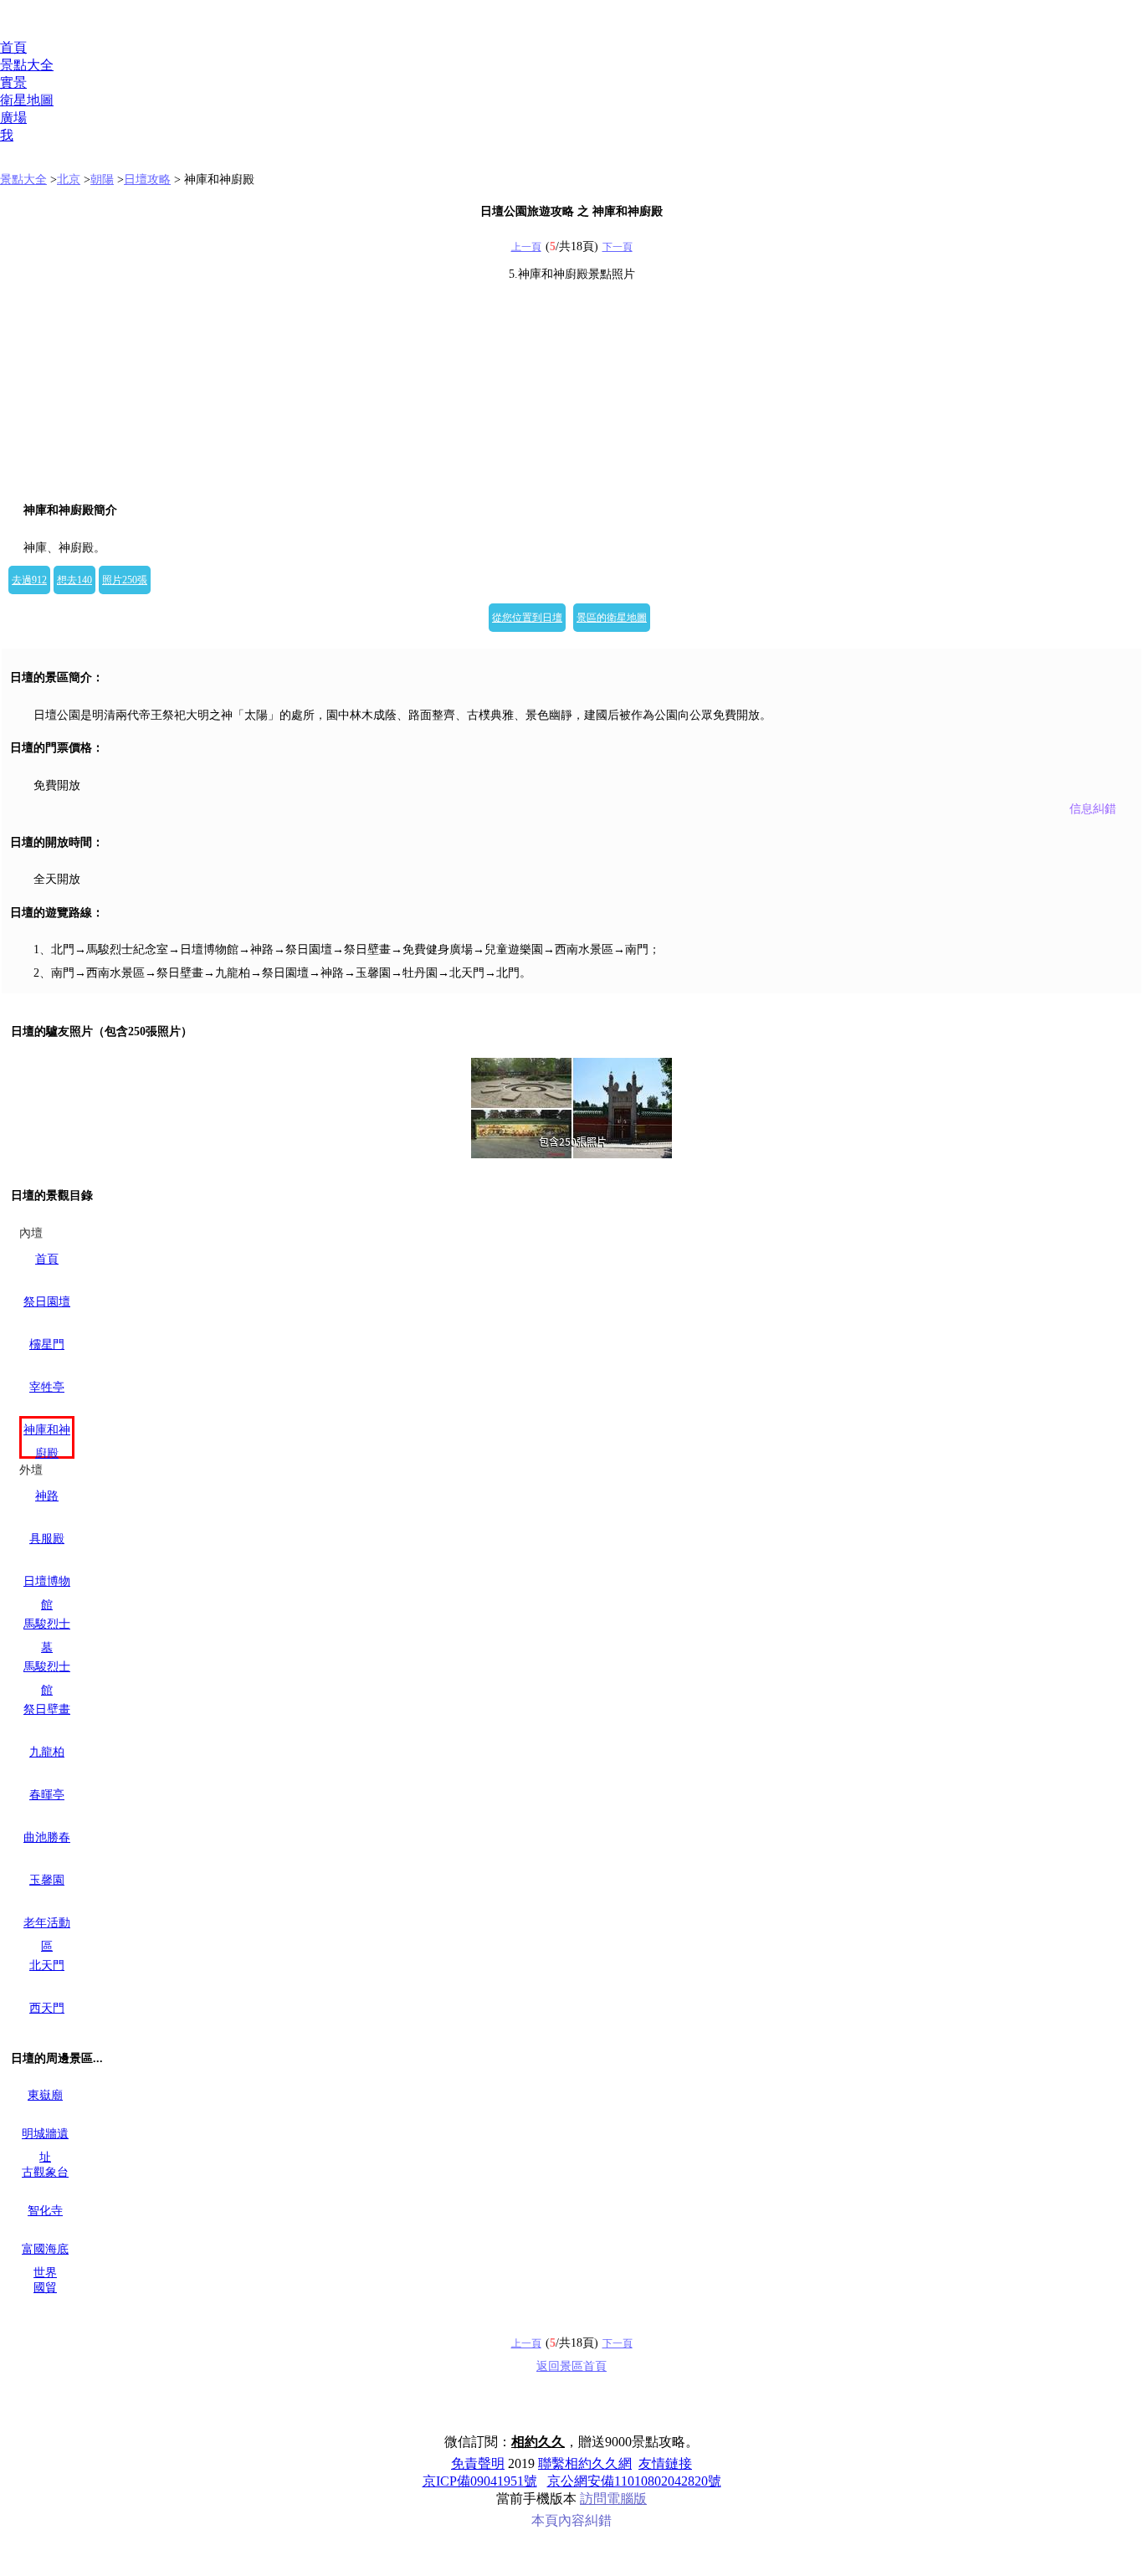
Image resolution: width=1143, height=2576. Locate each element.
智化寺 (45, 2211)
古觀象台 (45, 2172)
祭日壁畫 (47, 1709)
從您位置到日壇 (527, 618)
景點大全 (27, 65)
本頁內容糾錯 (571, 2520)
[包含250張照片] (571, 1108)
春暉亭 (47, 1795)
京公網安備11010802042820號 (634, 2481)
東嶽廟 (45, 2095)
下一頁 (618, 247)
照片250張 (125, 580)
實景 (13, 82)
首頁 (13, 47)
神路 (47, 1496)
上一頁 (526, 247)
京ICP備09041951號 (480, 2481)
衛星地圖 (27, 100)
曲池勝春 (47, 1837)
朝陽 (102, 180)
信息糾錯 (1093, 809)
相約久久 (538, 2442)
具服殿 (47, 1539)
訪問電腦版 (613, 2499)
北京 (69, 180)
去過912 (29, 580)
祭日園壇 (47, 1302)
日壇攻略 (147, 180)
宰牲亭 (47, 1387)
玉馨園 (47, 1880)
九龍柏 (47, 1752)
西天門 (47, 2008)
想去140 (74, 580)
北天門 (47, 1965)
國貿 (45, 2288)
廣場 (13, 118)
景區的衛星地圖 (612, 618)
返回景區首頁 (571, 2366)
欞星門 (47, 1344)
